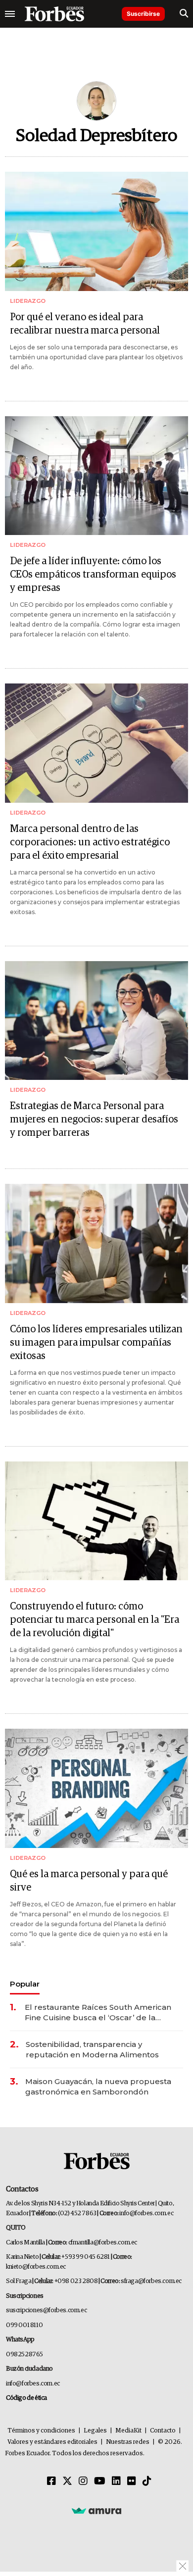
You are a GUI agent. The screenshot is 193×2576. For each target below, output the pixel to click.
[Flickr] (132, 2481)
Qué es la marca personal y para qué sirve (89, 1881)
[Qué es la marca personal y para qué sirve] (96, 1788)
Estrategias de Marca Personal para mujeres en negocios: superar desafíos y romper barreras (94, 1119)
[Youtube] (100, 2481)
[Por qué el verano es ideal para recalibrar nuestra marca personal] (96, 231)
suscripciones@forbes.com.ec (46, 2310)
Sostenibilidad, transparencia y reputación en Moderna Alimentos (92, 2049)
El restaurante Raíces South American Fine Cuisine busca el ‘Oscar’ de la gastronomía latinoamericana (98, 2013)
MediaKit (128, 2431)
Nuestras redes (128, 2442)
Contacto (163, 2431)
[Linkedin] (116, 2481)
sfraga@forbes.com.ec (151, 2281)
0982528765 (24, 2355)
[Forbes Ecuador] (54, 14)
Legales (95, 2431)
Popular (25, 1984)
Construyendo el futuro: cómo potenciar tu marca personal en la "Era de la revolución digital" (95, 1620)
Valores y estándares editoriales (52, 2442)
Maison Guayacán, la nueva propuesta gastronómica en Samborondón (98, 2087)
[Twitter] (67, 2481)
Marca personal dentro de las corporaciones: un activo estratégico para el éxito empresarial (90, 842)
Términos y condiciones (41, 2431)
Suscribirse (143, 14)
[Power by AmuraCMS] (96, 2511)
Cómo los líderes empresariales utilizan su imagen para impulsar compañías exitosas (96, 1343)
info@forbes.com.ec (146, 2213)
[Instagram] (83, 2481)
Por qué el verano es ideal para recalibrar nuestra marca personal (85, 324)
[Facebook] (51, 2481)
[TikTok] (147, 2481)
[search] (184, 14)
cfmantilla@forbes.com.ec (103, 2243)
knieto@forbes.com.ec (36, 2267)
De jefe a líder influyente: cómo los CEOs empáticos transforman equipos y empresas (93, 575)
